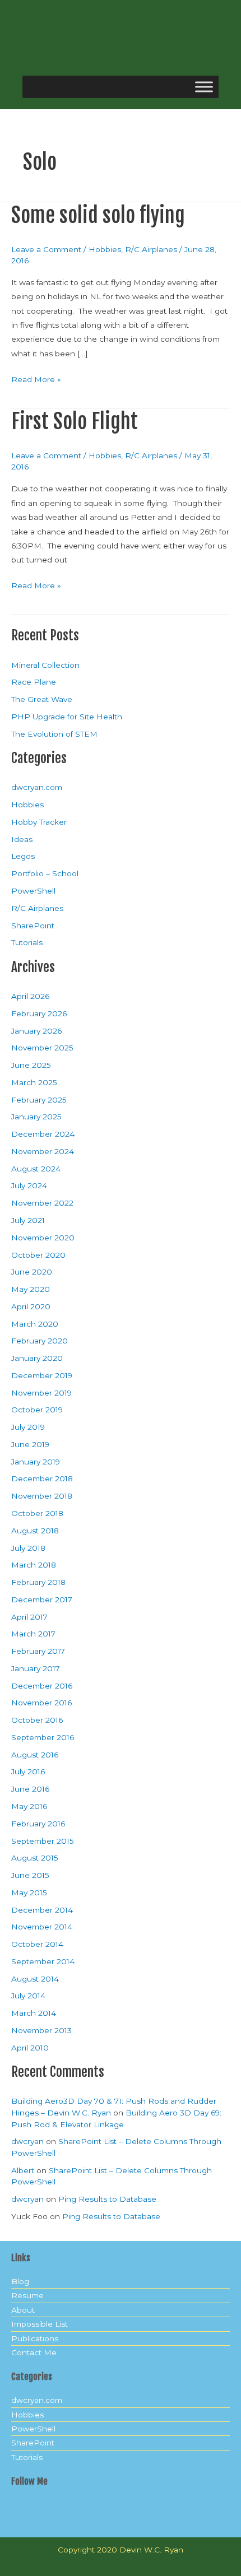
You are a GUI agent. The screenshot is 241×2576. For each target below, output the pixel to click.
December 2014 (42, 1910)
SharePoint (33, 926)
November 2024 (43, 1151)
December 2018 (42, 1478)
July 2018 (28, 1548)
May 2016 (29, 1806)
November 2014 (42, 1927)
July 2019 (28, 1427)
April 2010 (30, 2048)
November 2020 (43, 1238)
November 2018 (42, 1496)
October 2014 (37, 1944)
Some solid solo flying (98, 215)
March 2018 (34, 1565)
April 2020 (31, 1306)
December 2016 (42, 1686)
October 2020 (38, 1255)
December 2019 (42, 1375)
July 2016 (28, 1771)
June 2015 (30, 1875)
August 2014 (35, 1979)
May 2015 (29, 1893)
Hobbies (105, 249)
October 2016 (37, 1720)
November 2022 (42, 1203)
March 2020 (35, 1324)
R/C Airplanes (151, 249)
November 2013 (41, 2030)
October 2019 (37, 1410)
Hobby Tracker (39, 822)
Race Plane (34, 682)
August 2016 (35, 1755)
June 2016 (30, 1789)
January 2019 (36, 1462)
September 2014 (43, 1961)
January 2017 (36, 1668)
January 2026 (36, 1031)
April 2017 (29, 1617)
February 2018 (38, 1582)
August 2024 (36, 1169)
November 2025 (42, 1048)
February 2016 (38, 1824)
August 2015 (35, 1858)
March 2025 (34, 1082)
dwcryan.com (37, 787)
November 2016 (41, 1703)
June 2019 (30, 1444)
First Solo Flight (75, 421)
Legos (23, 856)
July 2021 (28, 1220)
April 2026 (30, 996)
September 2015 (43, 1841)
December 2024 (43, 1134)
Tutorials (27, 942)
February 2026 (39, 1013)
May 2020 (31, 1289)
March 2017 (33, 1634)
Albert (23, 2170)
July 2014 (28, 1996)
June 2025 (31, 1065)
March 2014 (34, 2013)
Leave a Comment (46, 249)
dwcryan (27, 2141)
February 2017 (38, 1651)
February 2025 (39, 1100)
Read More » (36, 378)
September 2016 (43, 1737)
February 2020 (40, 1341)
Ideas (22, 839)
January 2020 (37, 1358)
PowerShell (33, 891)
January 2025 (36, 1117)
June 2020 (32, 1272)
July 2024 (29, 1185)
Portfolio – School (45, 873)
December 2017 (42, 1599)
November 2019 (41, 1393)
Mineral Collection (45, 665)
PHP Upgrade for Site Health (67, 717)
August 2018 (35, 1531)
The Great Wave (42, 699)
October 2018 (37, 1513)
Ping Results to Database (107, 2199)
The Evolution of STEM (54, 734)
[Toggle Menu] (204, 87)
